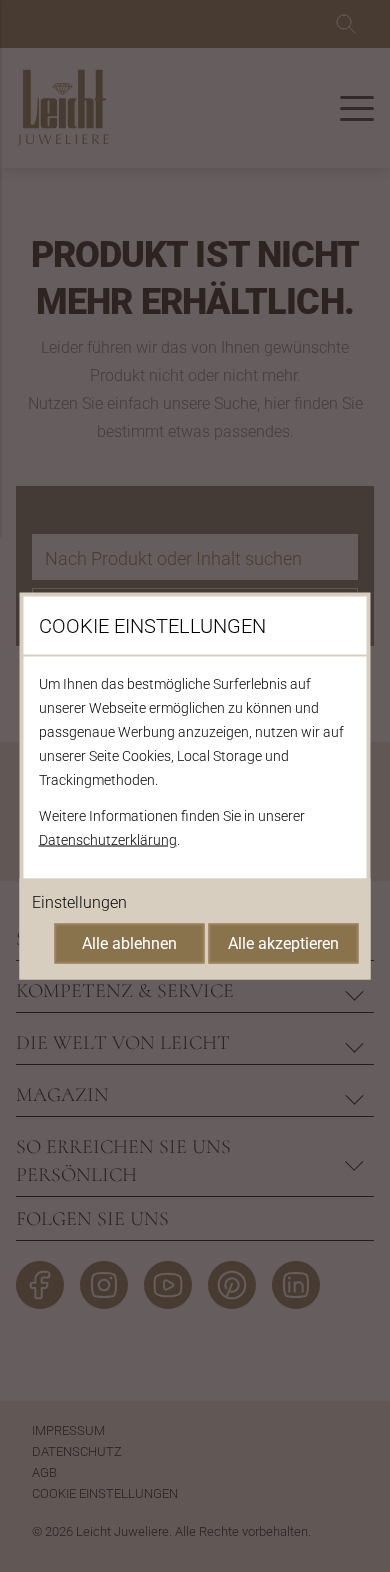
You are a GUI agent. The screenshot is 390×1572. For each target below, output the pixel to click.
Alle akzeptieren (283, 943)
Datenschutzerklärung (108, 840)
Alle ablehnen (129, 943)
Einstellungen (79, 902)
